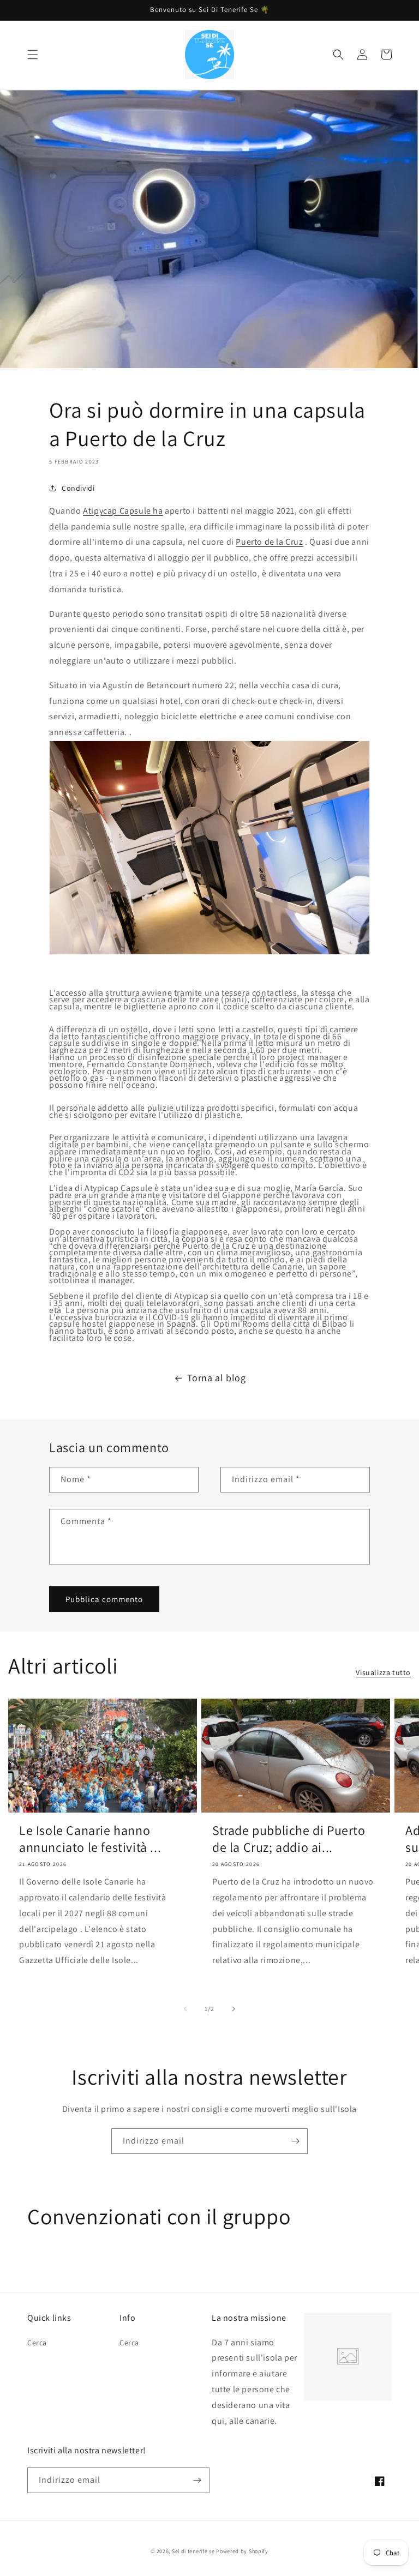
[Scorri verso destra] (234, 2009)
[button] (33, 55)
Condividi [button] (78, 488)
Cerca (37, 2343)
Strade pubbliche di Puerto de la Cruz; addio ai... (289, 1839)
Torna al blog (217, 1378)
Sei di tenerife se (194, 2551)
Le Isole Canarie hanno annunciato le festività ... (90, 1839)
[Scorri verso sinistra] (185, 2009)
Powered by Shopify (242, 2551)
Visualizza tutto (383, 1672)
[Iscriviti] (295, 2141)
